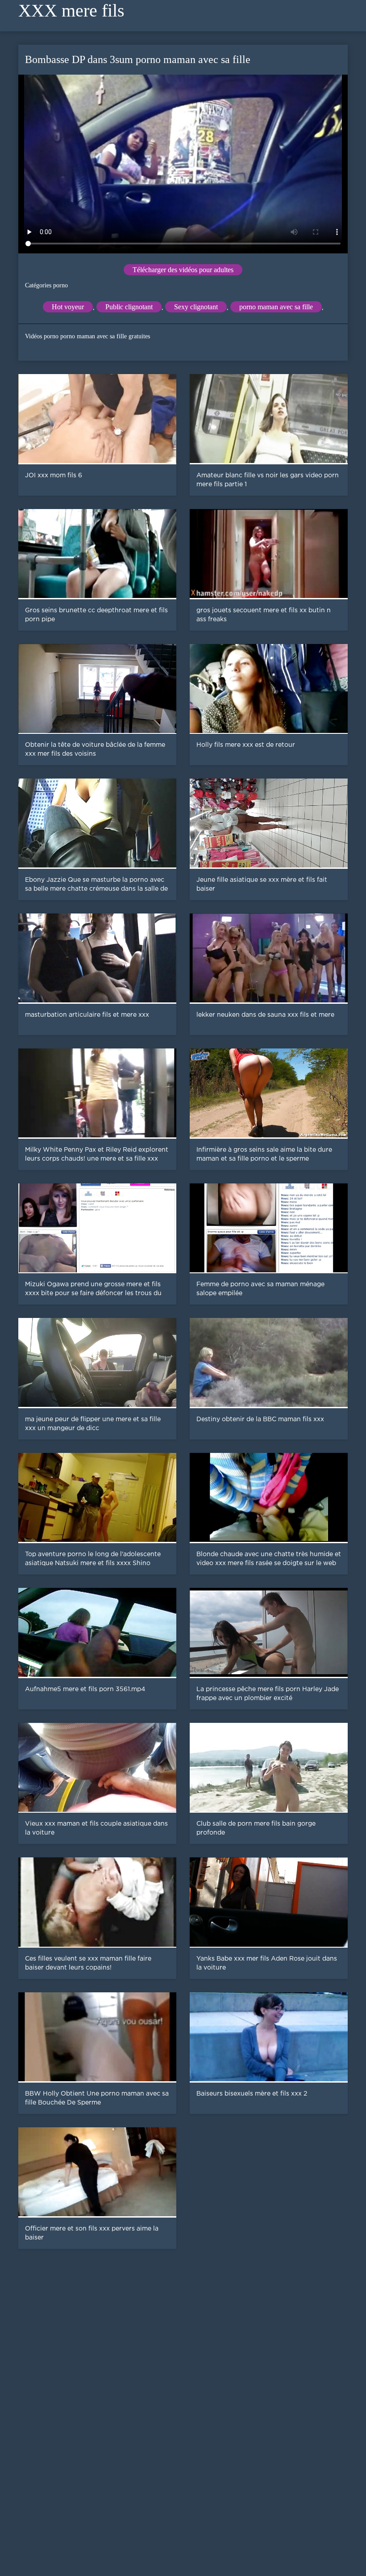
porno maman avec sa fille (276, 307)
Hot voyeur (68, 307)
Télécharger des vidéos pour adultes (183, 270)
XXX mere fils (71, 11)
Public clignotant (129, 307)
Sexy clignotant (196, 307)
